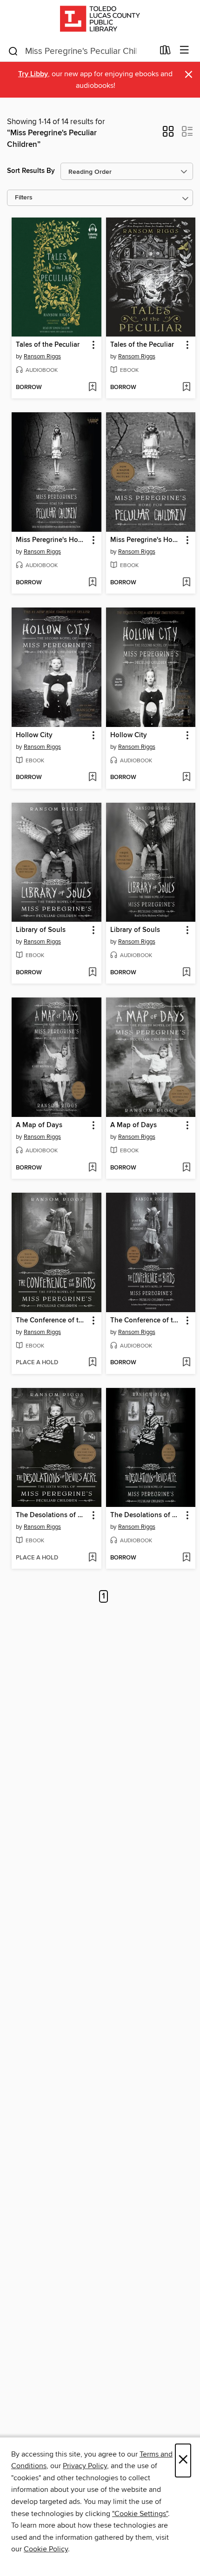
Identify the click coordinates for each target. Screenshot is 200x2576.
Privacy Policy (85, 2466)
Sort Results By (31, 171)
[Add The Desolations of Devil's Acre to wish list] (92, 1558)
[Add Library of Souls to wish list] (92, 973)
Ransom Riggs (42, 357)
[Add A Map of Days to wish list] (92, 1168)
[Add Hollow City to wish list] (92, 778)
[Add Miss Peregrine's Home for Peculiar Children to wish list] (92, 583)
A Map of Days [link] (39, 1125)
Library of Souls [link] (41, 930)
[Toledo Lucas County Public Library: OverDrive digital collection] (100, 20)
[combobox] (81, 51)
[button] (168, 134)
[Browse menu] (184, 50)
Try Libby (33, 74)
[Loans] (165, 52)
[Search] (13, 51)
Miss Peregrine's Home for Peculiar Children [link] (52, 540)
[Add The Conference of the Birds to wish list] (92, 1363)
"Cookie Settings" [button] (140, 2514)
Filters (24, 198)
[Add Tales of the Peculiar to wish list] (92, 388)
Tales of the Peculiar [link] (48, 345)
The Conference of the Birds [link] (52, 1321)
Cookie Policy (46, 2549)
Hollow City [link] (34, 735)
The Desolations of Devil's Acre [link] (52, 1515)
